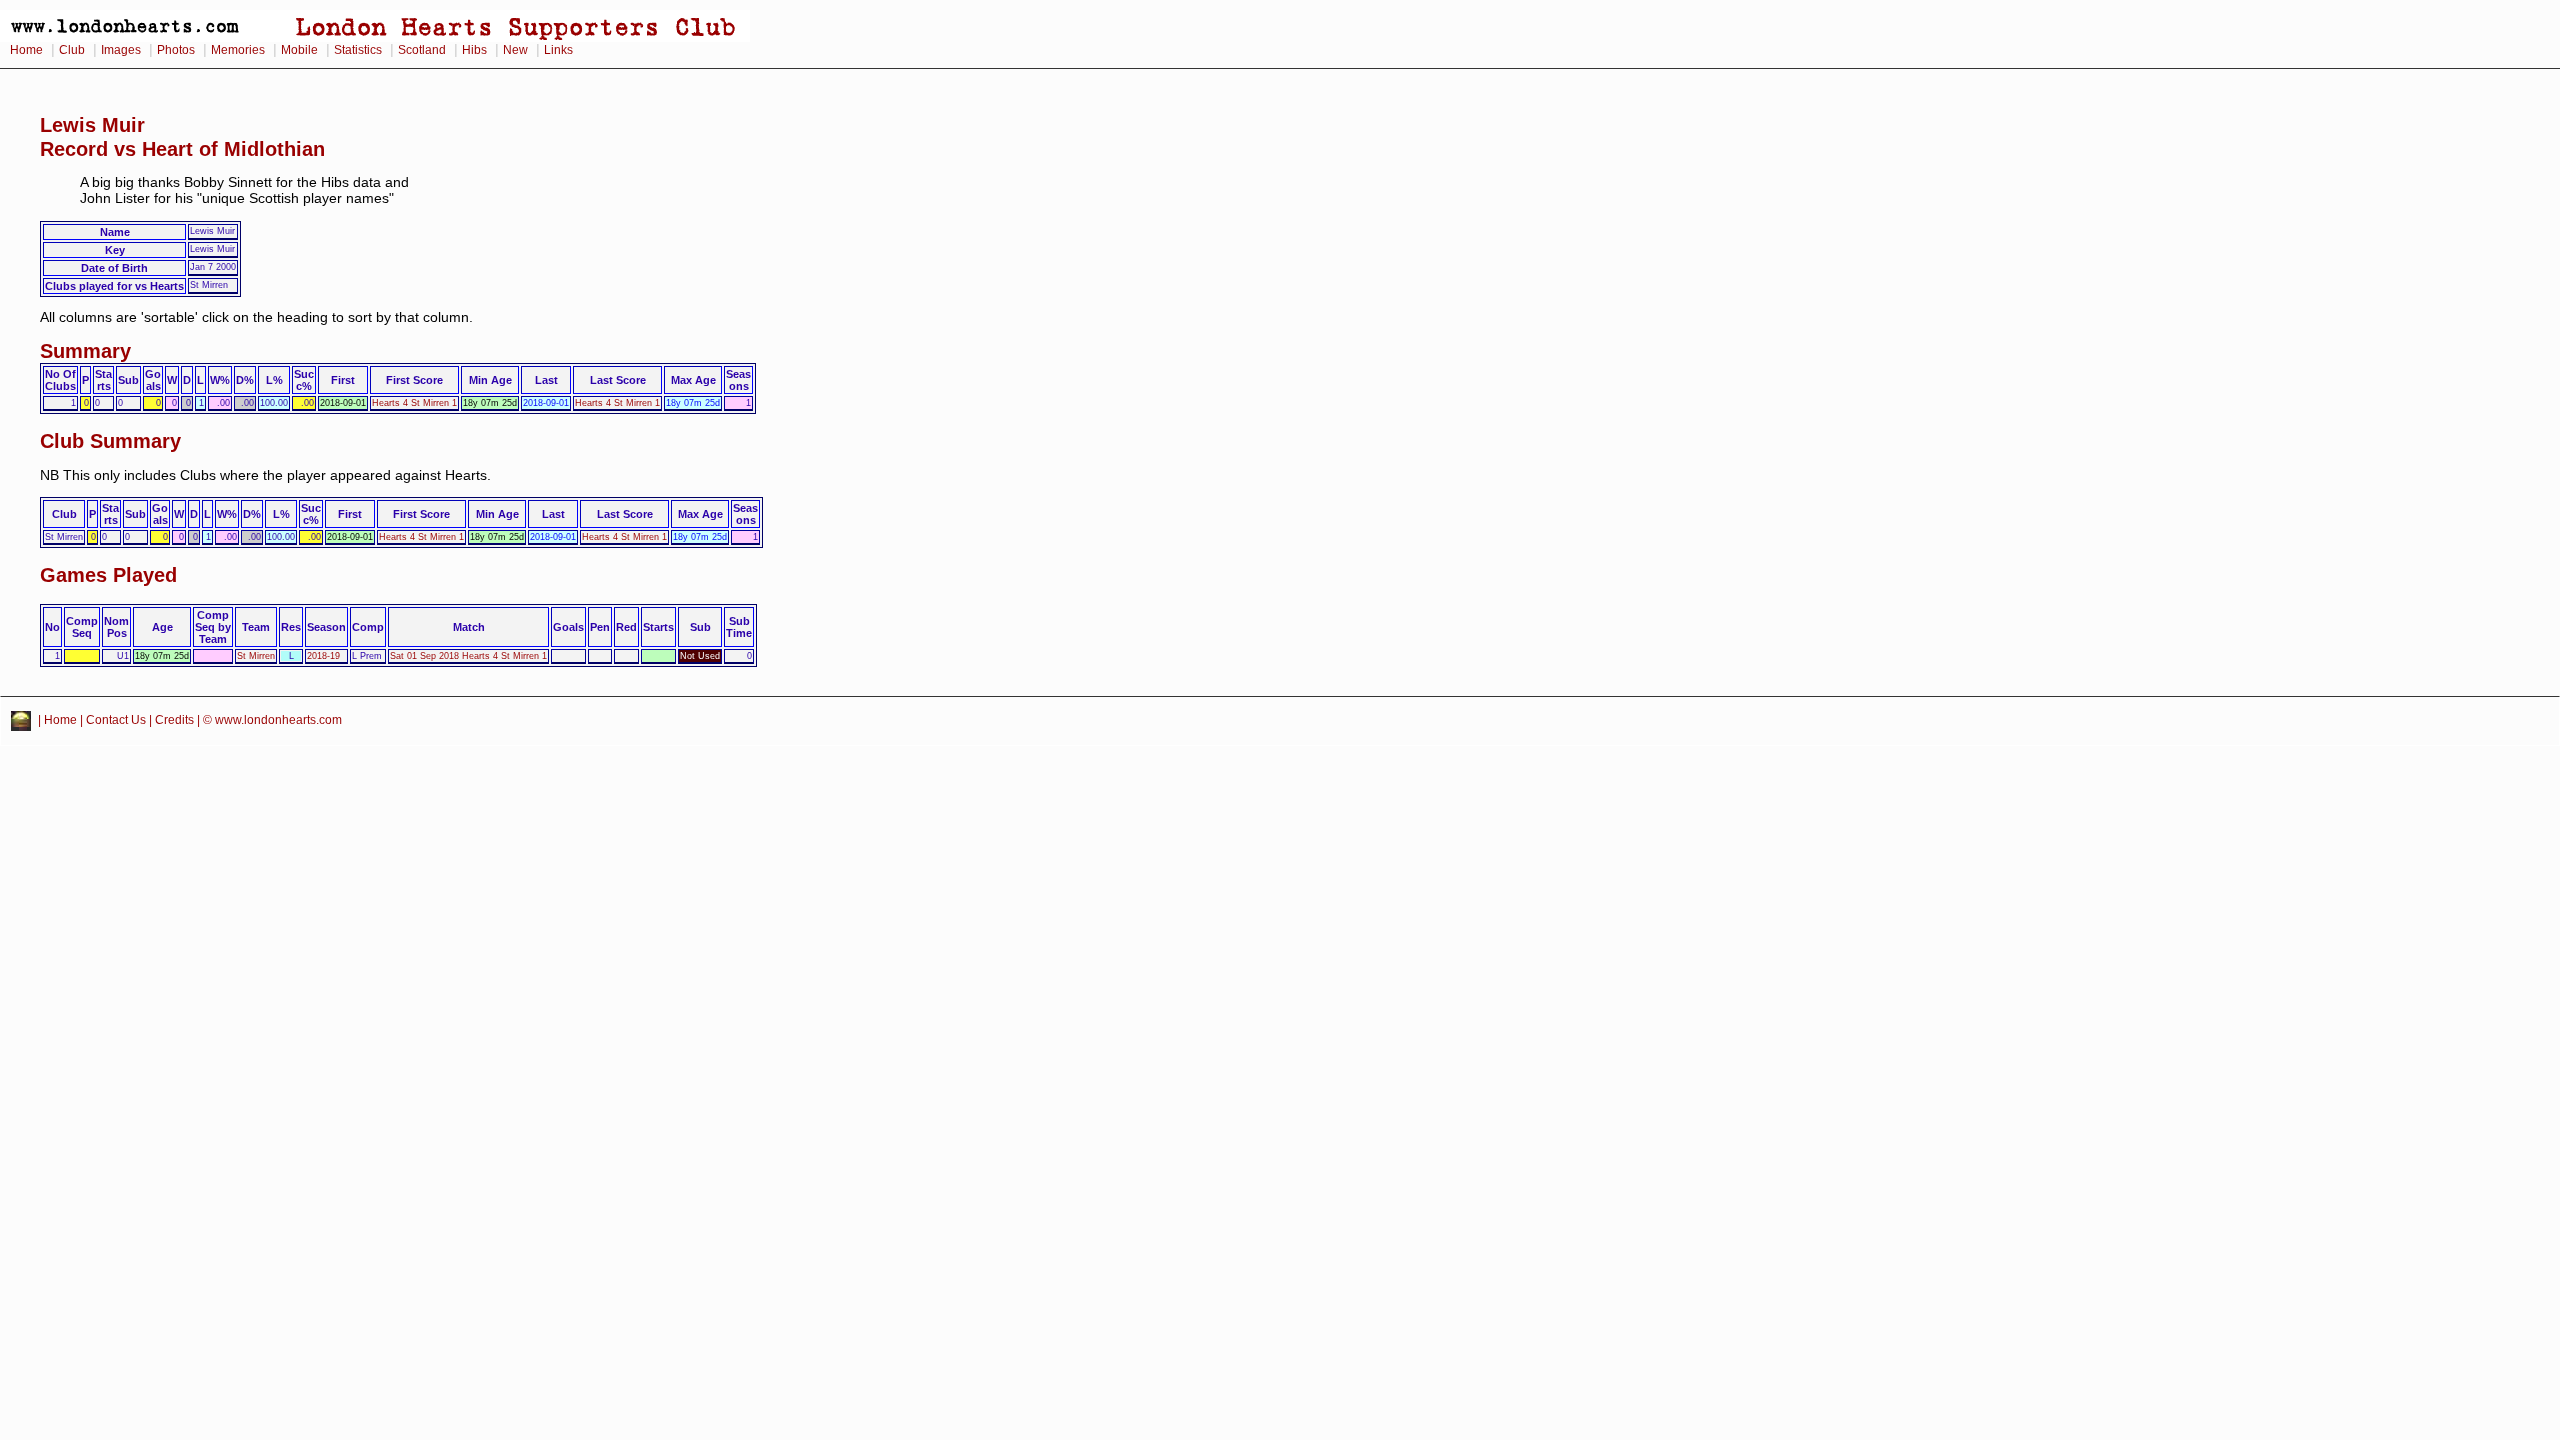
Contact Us (116, 720)
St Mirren (256, 656)
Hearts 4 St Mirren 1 (414, 403)
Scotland (422, 50)
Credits (174, 720)
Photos (176, 50)
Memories (238, 50)
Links (558, 50)
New (515, 50)
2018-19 (323, 656)
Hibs (474, 50)
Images (121, 50)
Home (26, 50)
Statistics (358, 50)
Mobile (299, 50)
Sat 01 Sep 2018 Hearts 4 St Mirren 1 (468, 656)
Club (72, 50)
